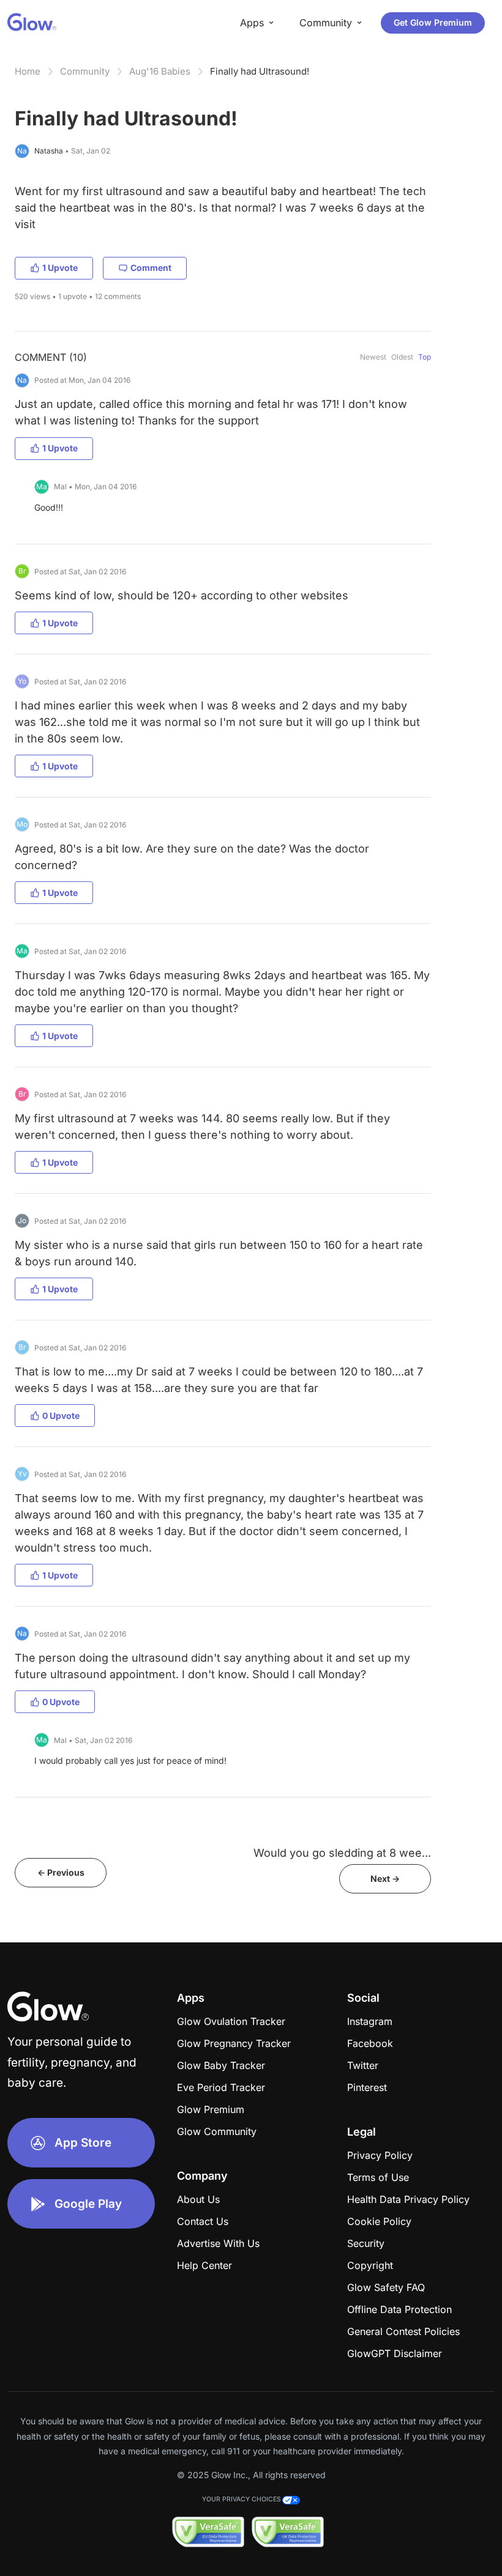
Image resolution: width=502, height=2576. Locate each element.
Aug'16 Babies (160, 71)
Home (28, 71)
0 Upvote (61, 1416)
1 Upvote (60, 268)
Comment (151, 268)
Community (85, 71)
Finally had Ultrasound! (260, 71)
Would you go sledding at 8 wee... (342, 1853)
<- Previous (61, 1872)
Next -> (385, 1878)
